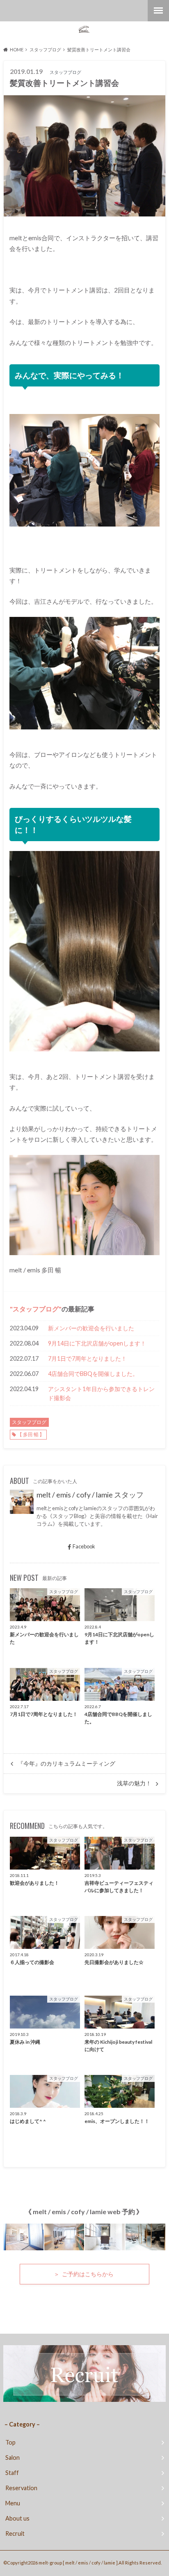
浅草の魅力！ (134, 1783)
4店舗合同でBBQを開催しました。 (93, 1374)
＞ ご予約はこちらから (84, 2274)
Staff (12, 2473)
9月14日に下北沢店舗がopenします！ (97, 1343)
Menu (13, 2503)
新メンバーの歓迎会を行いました (91, 1328)
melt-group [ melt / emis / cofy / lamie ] (78, 2563)
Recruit (15, 2533)
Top (10, 2442)
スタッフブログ (36, 1309)
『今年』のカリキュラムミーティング (66, 1764)
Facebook (84, 1546)
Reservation (21, 2488)
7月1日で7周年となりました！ (87, 1358)
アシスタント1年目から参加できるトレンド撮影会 (101, 1393)
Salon (13, 2458)
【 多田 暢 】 (31, 1434)
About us (17, 2518)
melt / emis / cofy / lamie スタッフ (90, 1495)
